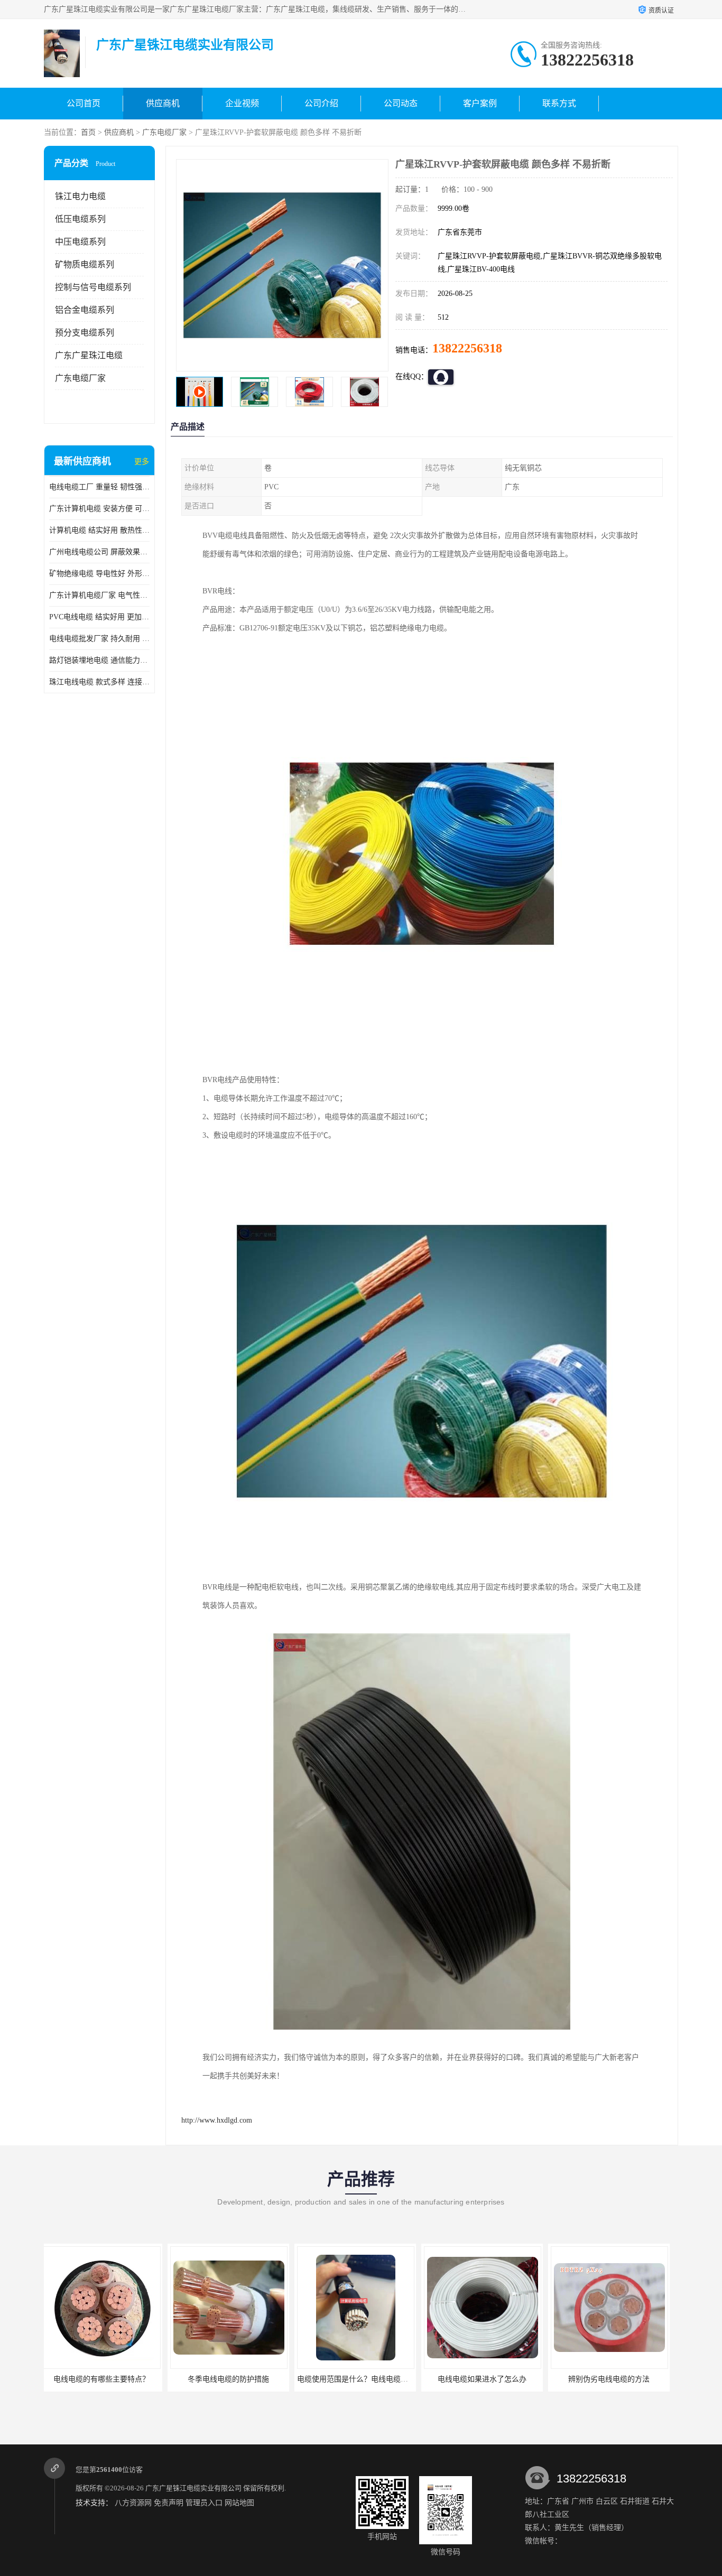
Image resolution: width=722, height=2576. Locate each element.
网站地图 (239, 2503)
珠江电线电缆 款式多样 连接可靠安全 (99, 682)
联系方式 (559, 103)
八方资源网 (133, 2503)
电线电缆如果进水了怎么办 (358, 2379)
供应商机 (163, 103)
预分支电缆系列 (85, 333)
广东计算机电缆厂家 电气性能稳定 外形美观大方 (99, 595)
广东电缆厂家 (164, 132)
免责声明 (169, 2503)
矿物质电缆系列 (85, 264)
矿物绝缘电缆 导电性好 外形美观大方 (99, 574)
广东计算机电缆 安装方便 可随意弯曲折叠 (99, 509)
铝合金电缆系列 (85, 310)
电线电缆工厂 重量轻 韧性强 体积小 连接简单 (99, 487)
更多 (142, 462)
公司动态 (401, 103)
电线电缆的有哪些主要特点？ (612, 2379)
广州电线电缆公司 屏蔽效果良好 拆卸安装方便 (99, 552)
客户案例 (480, 103)
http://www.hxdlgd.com (217, 2120)
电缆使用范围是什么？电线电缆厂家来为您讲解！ (255, 2379)
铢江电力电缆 (80, 196)
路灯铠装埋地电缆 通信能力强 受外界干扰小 (99, 660)
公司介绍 (321, 103)
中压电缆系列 (80, 242)
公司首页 (84, 103)
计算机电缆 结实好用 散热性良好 (99, 530)
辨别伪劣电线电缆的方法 (485, 2379)
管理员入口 (204, 2503)
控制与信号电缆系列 (93, 287)
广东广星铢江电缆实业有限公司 (193, 2488)
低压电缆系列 (80, 219)
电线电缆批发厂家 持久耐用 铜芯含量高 (99, 639)
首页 (88, 132)
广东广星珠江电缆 (89, 355)
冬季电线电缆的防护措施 (105, 2379)
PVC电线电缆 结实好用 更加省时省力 (99, 617)
